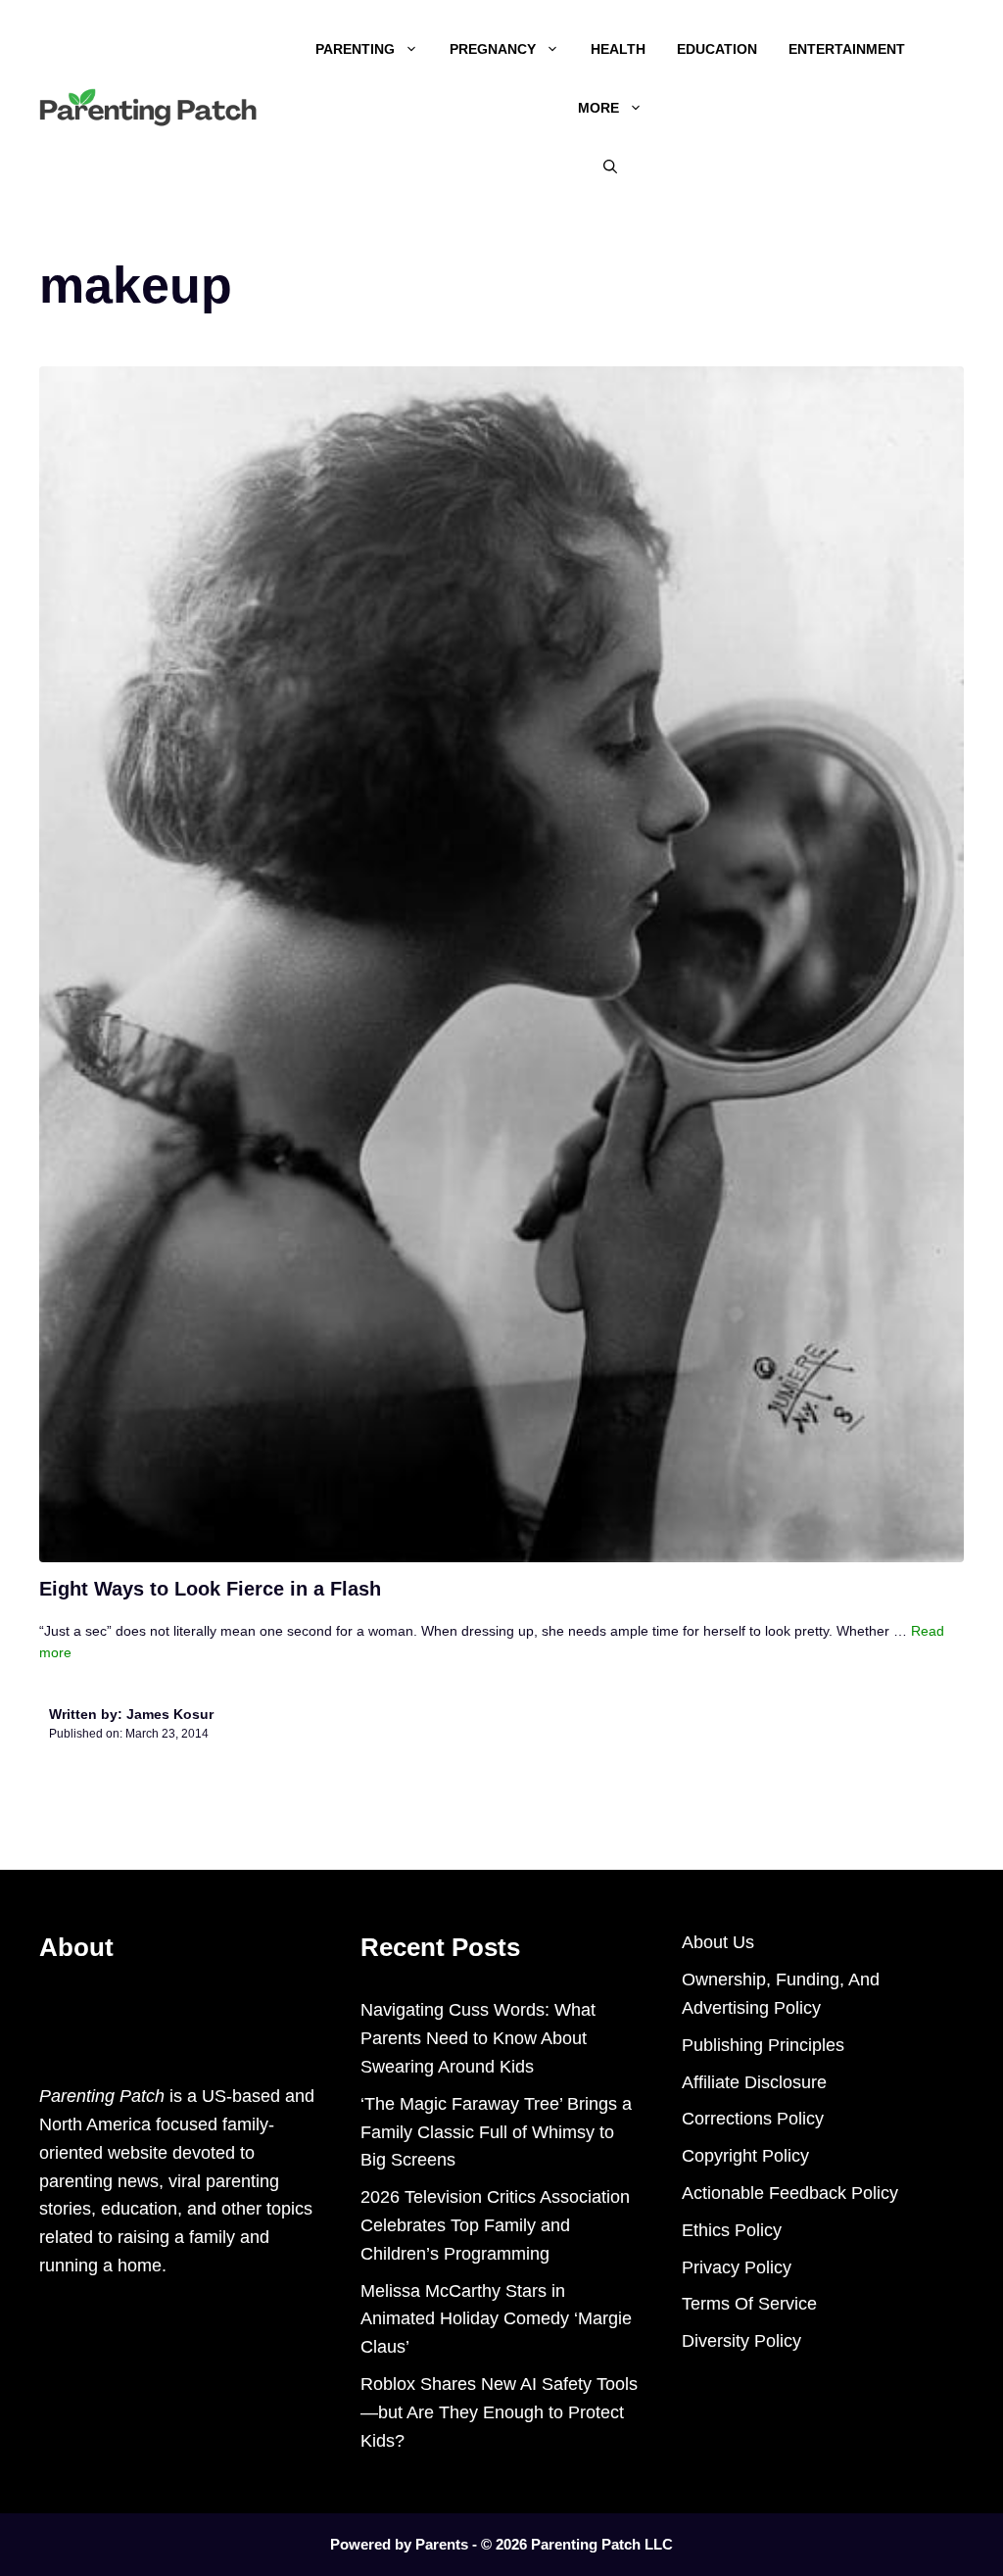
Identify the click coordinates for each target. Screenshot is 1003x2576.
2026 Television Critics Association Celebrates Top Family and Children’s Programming (495, 2225)
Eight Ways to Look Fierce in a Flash (210, 1589)
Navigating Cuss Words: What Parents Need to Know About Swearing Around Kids (478, 2038)
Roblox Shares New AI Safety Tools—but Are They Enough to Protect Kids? (499, 2412)
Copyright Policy (745, 2156)
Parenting (355, 49)
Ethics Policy (732, 2230)
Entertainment (847, 49)
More (598, 108)
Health (618, 49)
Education (717, 49)
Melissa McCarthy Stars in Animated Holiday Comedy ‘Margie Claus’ (496, 2319)
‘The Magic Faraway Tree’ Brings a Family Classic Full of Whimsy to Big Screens (496, 2132)
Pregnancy (493, 49)
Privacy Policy (737, 2267)
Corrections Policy (753, 2119)
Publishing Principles (763, 2045)
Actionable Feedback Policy (790, 2193)
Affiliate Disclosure (754, 2082)
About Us (718, 1942)
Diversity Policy (741, 2341)
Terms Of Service (749, 2304)
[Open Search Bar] (610, 167)
